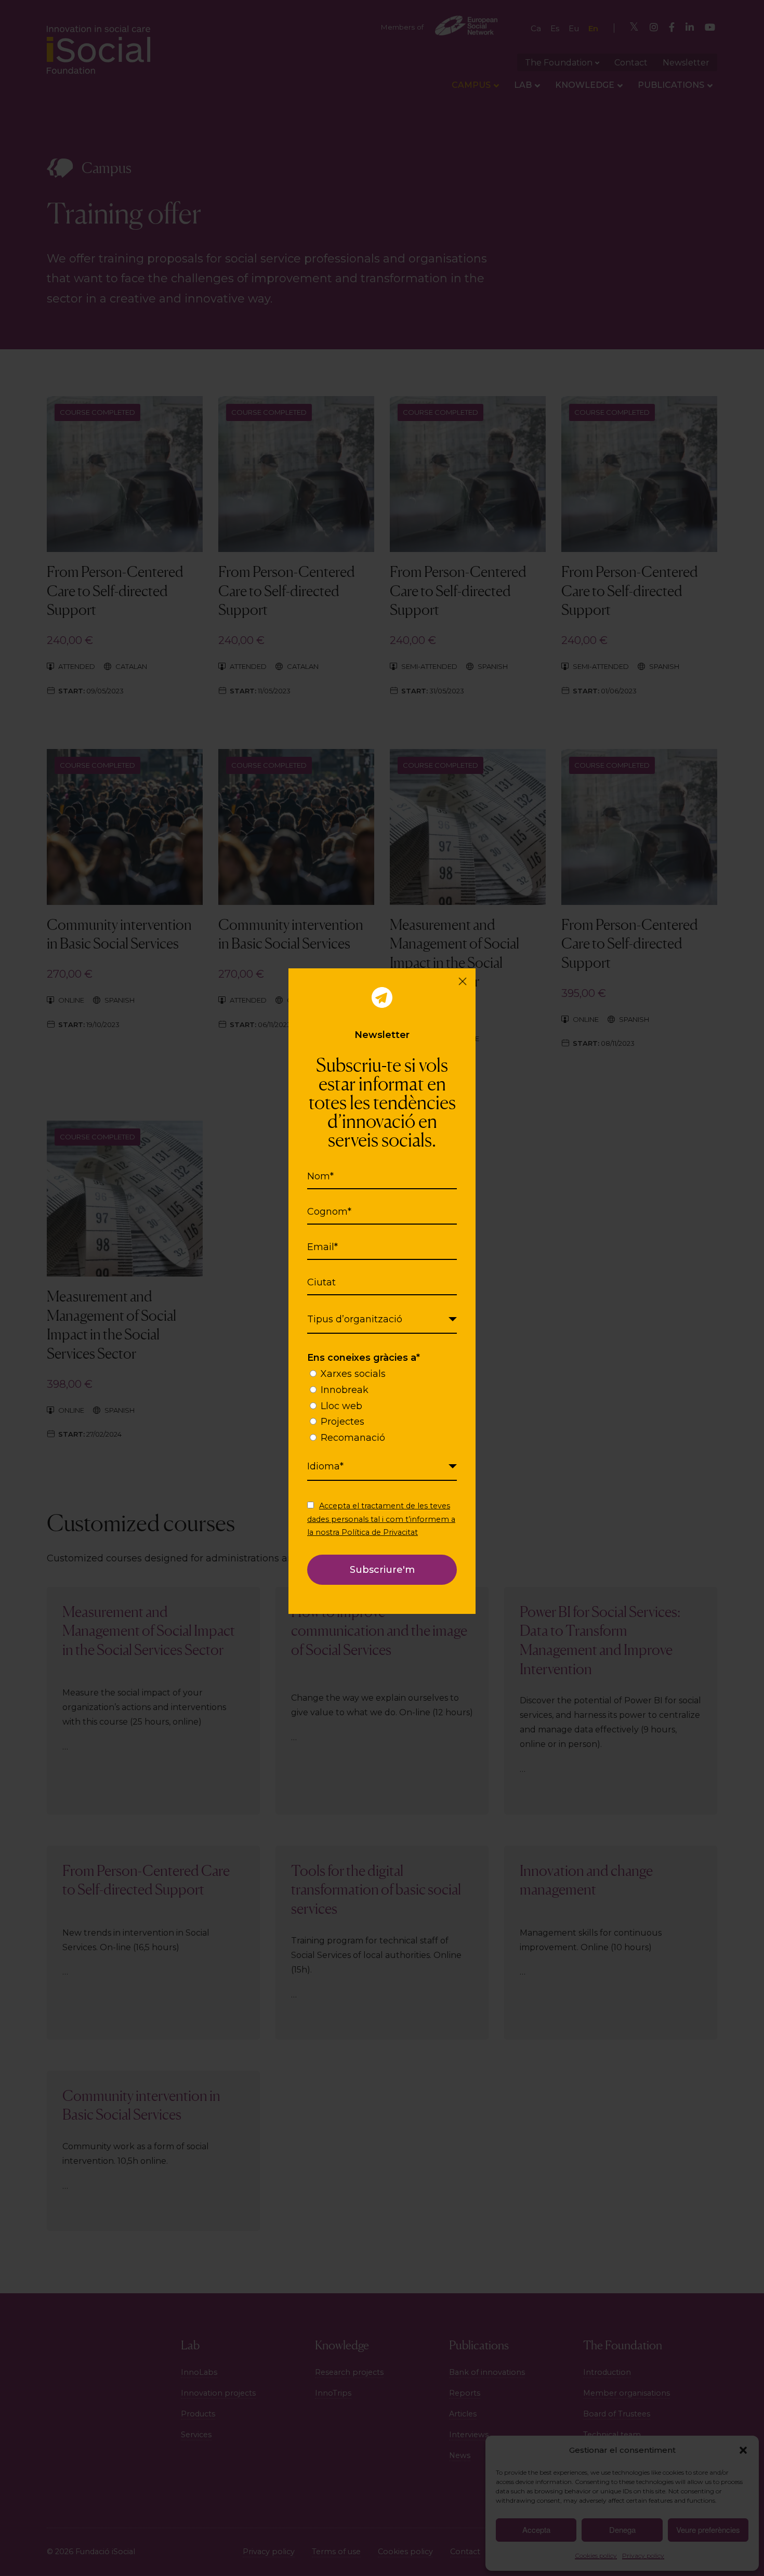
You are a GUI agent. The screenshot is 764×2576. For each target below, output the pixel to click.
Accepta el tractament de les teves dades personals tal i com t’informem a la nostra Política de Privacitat (381, 1519)
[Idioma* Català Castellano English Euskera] (382, 1467)
